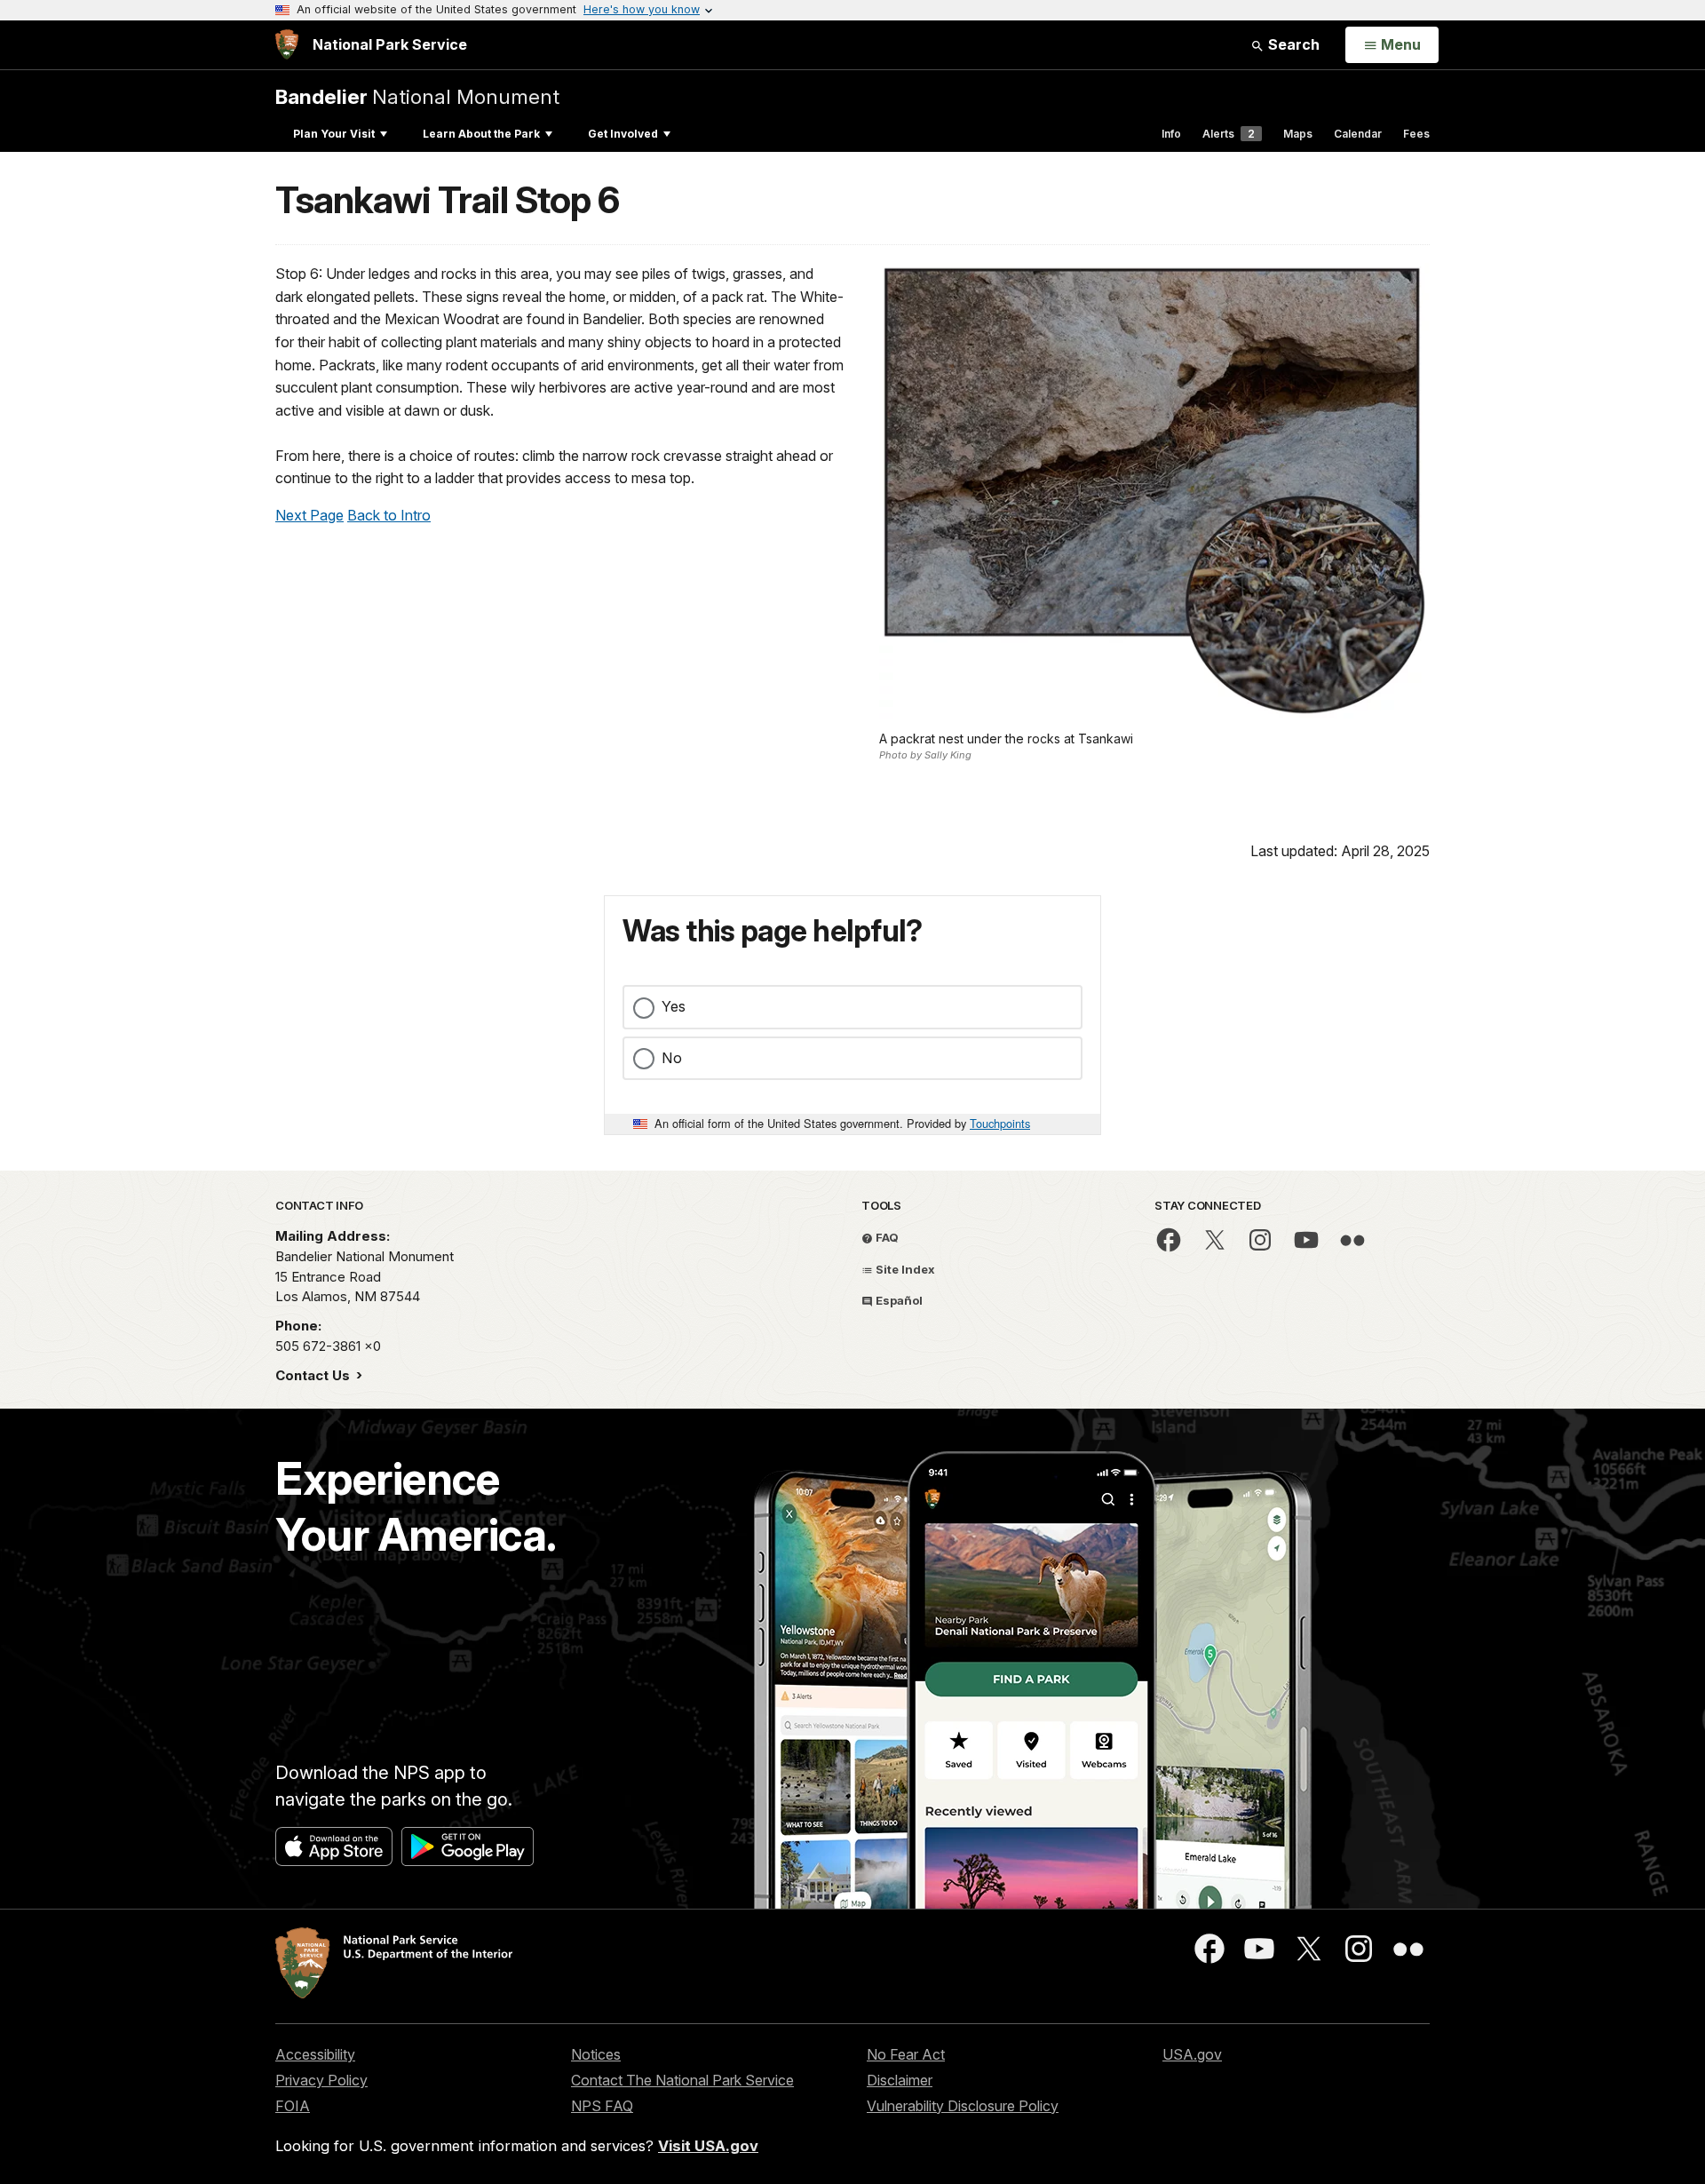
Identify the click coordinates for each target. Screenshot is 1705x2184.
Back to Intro (389, 515)
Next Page (309, 515)
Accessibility (315, 2054)
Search (1292, 44)
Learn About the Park (481, 134)
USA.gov (1192, 2054)
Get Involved (623, 134)
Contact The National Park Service (682, 2080)
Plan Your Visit (334, 134)
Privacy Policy (321, 2080)
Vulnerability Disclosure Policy (963, 2106)
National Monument (417, 96)
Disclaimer (900, 2080)
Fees (1416, 134)
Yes (674, 1006)
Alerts (1229, 134)
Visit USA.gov (708, 2146)
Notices (596, 2054)
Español (898, 1300)
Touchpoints (1000, 1123)
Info (1171, 134)
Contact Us (314, 1375)
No (672, 1058)
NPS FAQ (602, 2106)
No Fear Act (906, 2054)
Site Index (904, 1269)
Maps (1298, 134)
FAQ (886, 1237)
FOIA (293, 2106)
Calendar (1358, 134)
